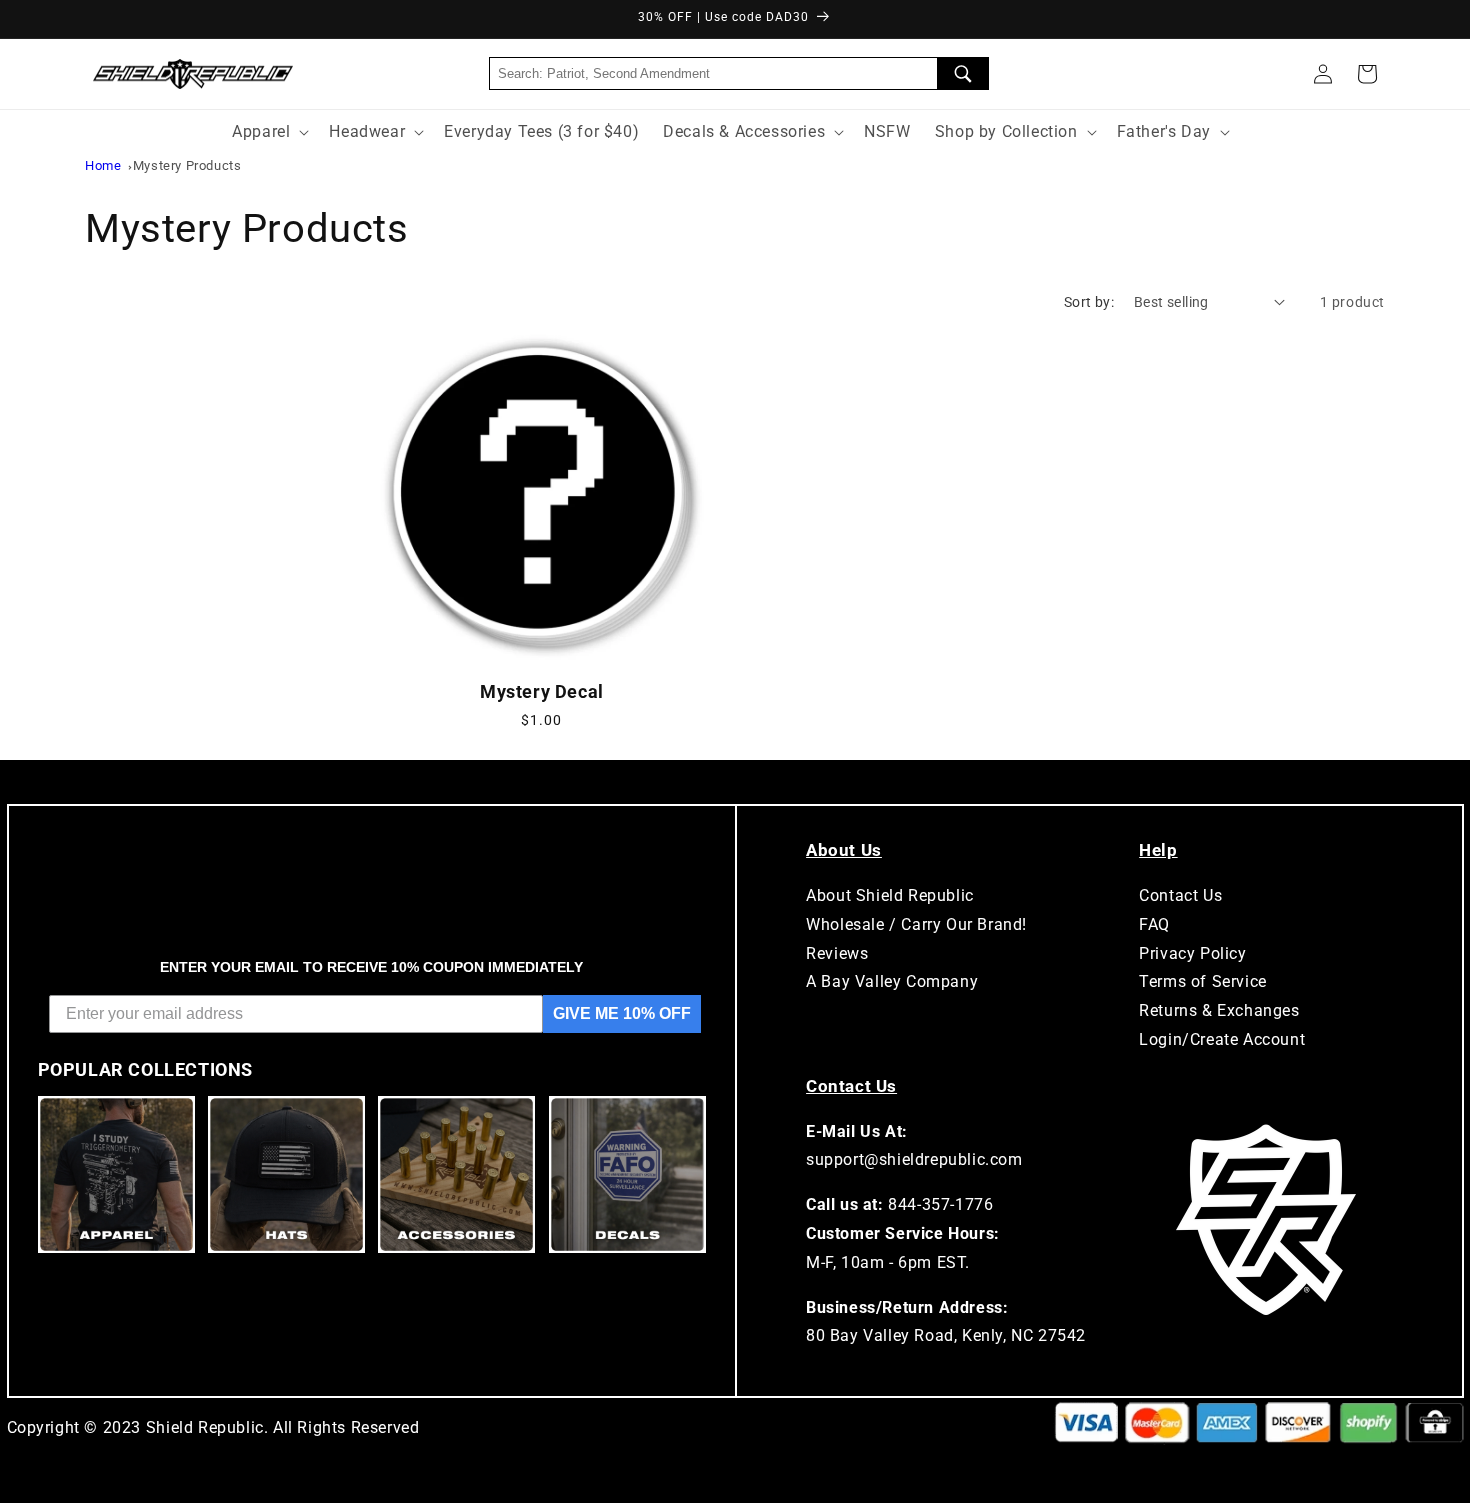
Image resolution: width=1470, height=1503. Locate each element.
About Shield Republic (890, 895)
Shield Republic (205, 1427)
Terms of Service (1203, 981)
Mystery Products (187, 165)
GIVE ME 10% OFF (622, 1013)
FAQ (1154, 924)
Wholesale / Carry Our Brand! (916, 924)
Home (103, 165)
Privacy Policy (1192, 953)
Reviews (837, 953)
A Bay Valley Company (892, 981)
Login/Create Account (1222, 1039)
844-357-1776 (940, 1204)
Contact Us (1180, 895)
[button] (1367, 74)
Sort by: (1089, 302)
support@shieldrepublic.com (914, 1159)
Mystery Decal (542, 691)
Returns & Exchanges (1219, 1010)
